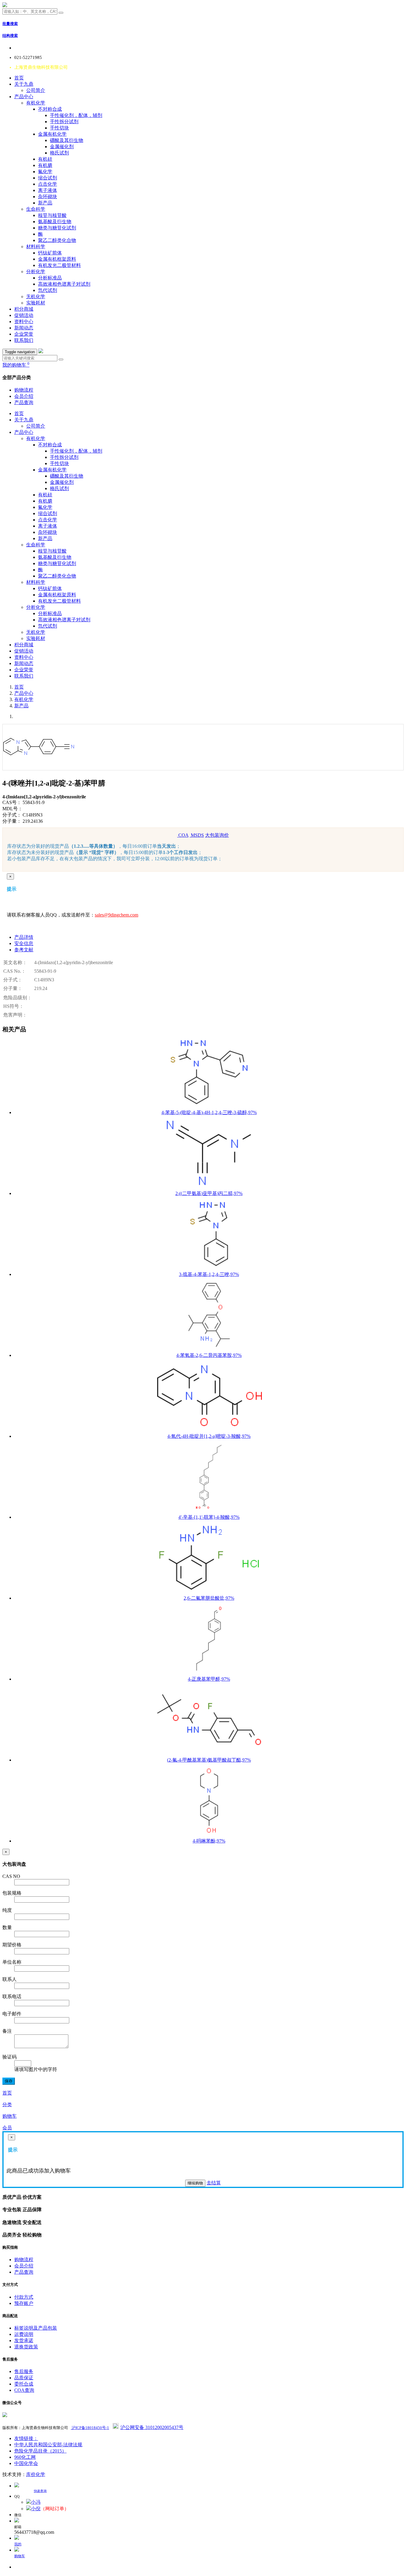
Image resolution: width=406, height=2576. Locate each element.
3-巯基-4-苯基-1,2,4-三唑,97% (209, 1274)
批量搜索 (10, 24)
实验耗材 (36, 303)
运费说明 (24, 2334)
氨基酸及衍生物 (55, 222)
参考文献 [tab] (24, 950)
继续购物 (195, 2183)
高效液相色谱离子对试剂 (64, 284)
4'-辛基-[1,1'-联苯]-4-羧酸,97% (209, 1517)
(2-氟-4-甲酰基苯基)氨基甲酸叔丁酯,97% (209, 1760)
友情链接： (26, 2438)
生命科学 (36, 209)
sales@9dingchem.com (117, 915)
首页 (19, 78)
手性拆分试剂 (64, 122)
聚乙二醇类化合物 (57, 240)
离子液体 (48, 190)
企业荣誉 (24, 334)
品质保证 (24, 2378)
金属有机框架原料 (57, 259)
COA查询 (24, 2390)
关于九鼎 (24, 84)
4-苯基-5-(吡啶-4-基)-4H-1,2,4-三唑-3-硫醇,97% (209, 1112)
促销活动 (24, 315)
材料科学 (36, 247)
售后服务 (24, 2371)
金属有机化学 (52, 134)
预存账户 (24, 2303)
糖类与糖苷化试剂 (57, 228)
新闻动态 (24, 328)
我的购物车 (16, 365)
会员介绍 (24, 396)
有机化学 (36, 103)
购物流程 (24, 390)
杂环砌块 (48, 197)
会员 (7, 2128)
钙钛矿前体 (50, 253)
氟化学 (45, 172)
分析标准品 (50, 278)
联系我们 (24, 340)
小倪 (36, 2509)
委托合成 (24, 2384)
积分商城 (24, 309)
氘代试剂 (48, 290)
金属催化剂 (62, 147)
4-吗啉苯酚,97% (209, 1841)
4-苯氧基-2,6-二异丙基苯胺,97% (209, 1355)
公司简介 (36, 90)
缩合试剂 (48, 178)
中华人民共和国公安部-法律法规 (48, 2445)
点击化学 (48, 184)
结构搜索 (10, 36)
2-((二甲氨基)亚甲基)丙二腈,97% (209, 1193)
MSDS (197, 835)
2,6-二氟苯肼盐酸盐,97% (209, 1598)
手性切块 (59, 128)
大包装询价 (217, 835)
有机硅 (45, 159)
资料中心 (24, 322)
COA (183, 835)
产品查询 (24, 402)
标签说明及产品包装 (36, 2328)
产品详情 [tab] (24, 937)
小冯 (36, 2502)
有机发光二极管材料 (59, 265)
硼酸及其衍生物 (67, 140)
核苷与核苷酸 (52, 215)
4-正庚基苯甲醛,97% (209, 1679)
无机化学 (36, 297)
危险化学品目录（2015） (40, 2451)
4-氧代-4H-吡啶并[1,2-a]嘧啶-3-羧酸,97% (209, 1436)
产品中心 (24, 97)
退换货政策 (26, 2347)
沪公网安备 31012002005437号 (152, 2427)
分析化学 (36, 272)
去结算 (214, 2183)
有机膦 (45, 165)
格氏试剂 (59, 153)
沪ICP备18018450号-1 (90, 2428)
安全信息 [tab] (24, 943)
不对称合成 (50, 109)
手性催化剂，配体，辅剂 (76, 115)
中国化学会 (26, 2463)
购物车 (10, 2116)
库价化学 (36, 2474)
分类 (7, 2105)
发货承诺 (24, 2340)
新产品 (45, 203)
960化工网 (25, 2457)
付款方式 (24, 2297)
